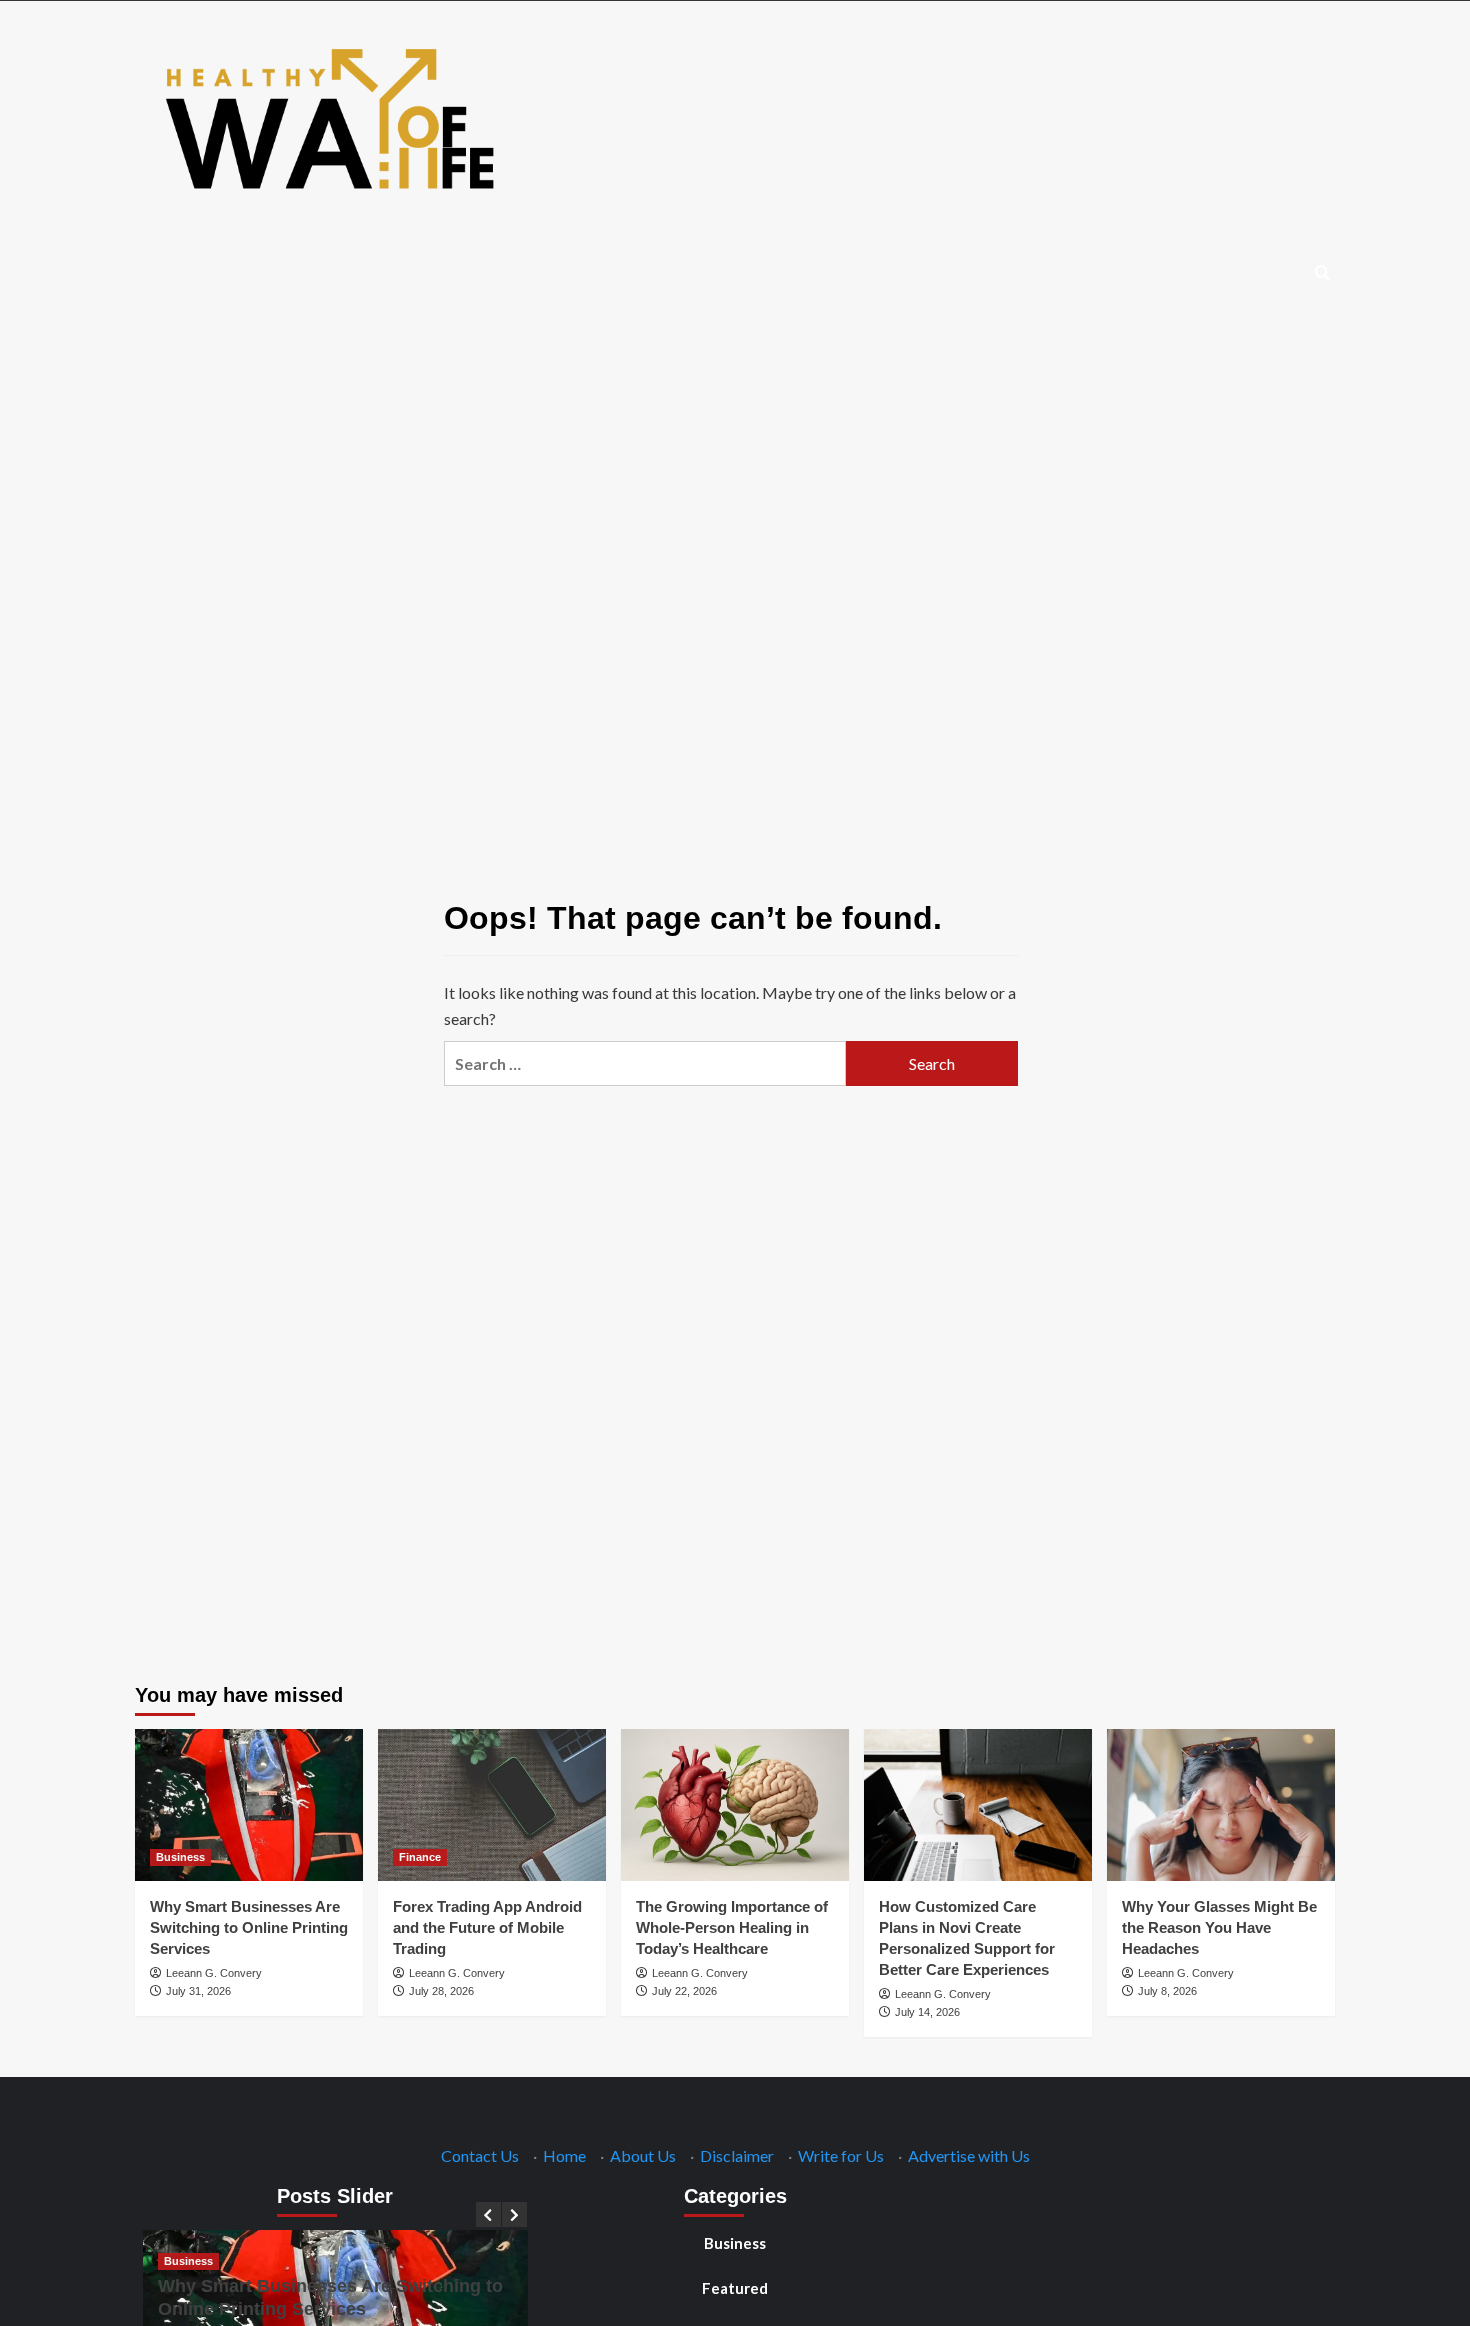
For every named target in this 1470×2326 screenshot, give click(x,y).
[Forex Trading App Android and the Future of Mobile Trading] (492, 1805)
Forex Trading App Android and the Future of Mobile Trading (487, 1927)
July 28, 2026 (441, 1991)
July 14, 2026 (927, 2012)
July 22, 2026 (684, 1991)
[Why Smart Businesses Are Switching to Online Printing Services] (249, 1805)
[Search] (1322, 273)
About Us (643, 2155)
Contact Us (480, 2155)
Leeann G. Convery (214, 1973)
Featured (735, 2288)
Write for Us (841, 2155)
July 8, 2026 (1167, 1991)
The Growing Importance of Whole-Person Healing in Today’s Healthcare (732, 1927)
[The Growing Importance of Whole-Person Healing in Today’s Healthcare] (735, 1805)
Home (564, 2155)
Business (180, 1857)
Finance (420, 1857)
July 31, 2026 (198, 1991)
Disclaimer (737, 2155)
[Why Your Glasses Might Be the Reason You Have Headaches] (1221, 1805)
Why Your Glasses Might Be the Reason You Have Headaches (1219, 1927)
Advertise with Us (969, 2155)
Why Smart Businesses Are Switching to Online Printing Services (249, 1927)
